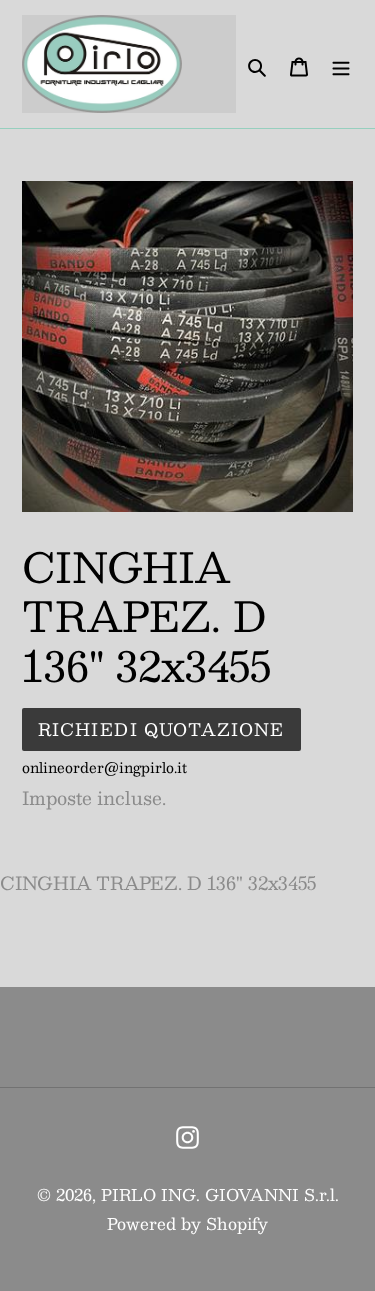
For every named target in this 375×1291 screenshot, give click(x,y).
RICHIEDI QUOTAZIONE (161, 729)
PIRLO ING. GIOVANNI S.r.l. (220, 1194)
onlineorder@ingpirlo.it (104, 767)
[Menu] (341, 64)
